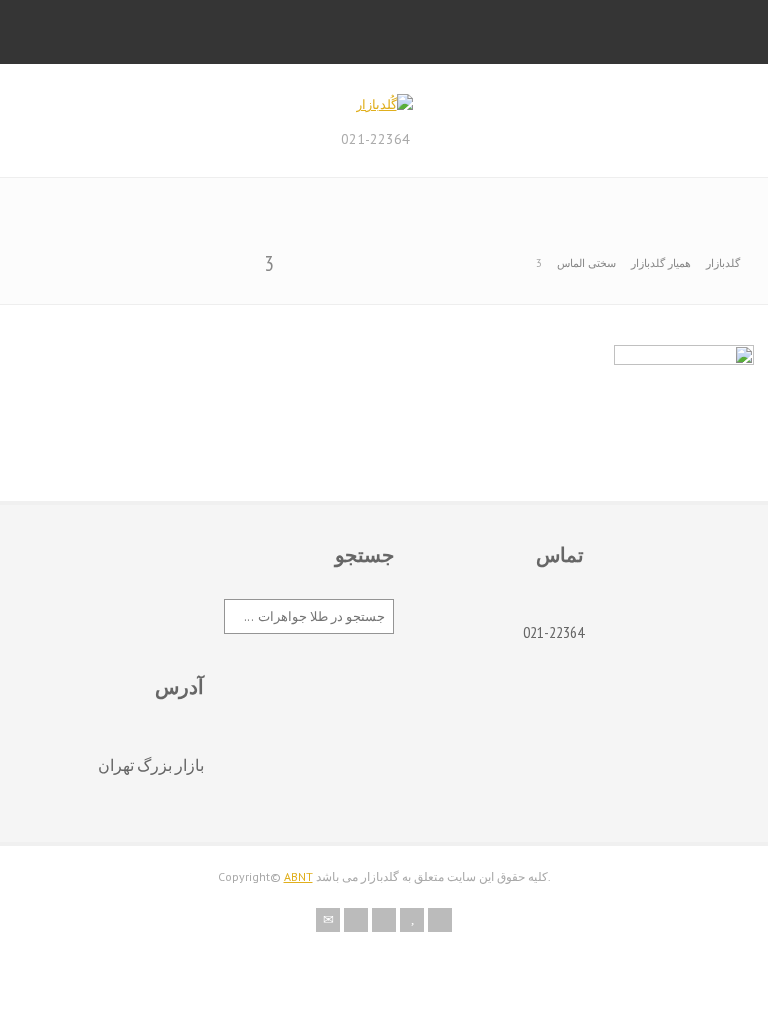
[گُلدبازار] (384, 104)
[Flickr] (356, 920)
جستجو (364, 555)
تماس (560, 555)
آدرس (179, 687)
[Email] (328, 920)
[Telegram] (440, 920)
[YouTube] (412, 920)
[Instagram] (384, 920)
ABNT (298, 876)
